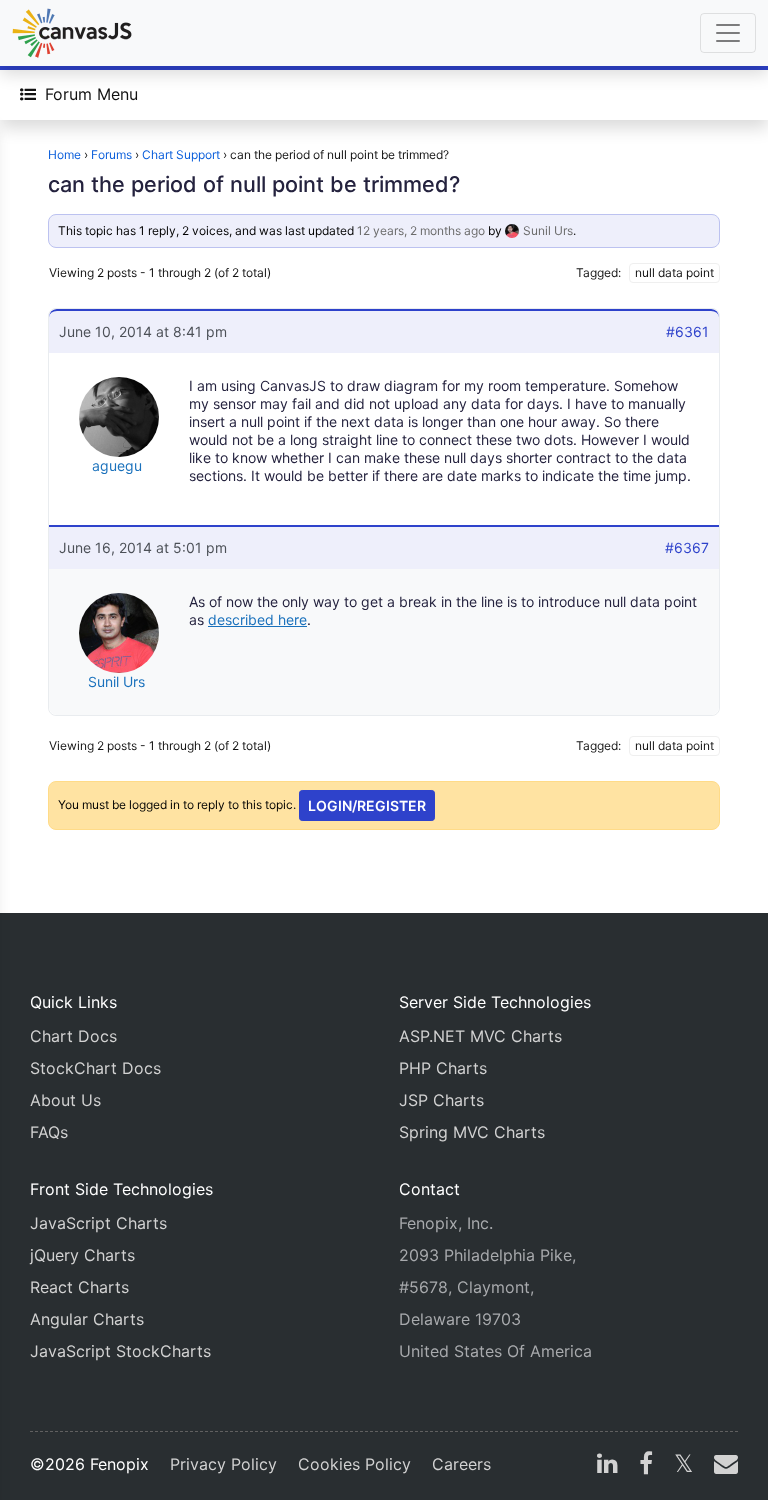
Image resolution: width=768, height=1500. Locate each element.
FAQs (49, 1132)
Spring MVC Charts (472, 1132)
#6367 (687, 547)
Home (64, 154)
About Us (65, 1100)
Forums (111, 154)
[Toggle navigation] (728, 33)
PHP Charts (443, 1068)
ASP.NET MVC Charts (480, 1036)
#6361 (687, 331)
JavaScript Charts (98, 1223)
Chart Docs (73, 1036)
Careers (461, 1464)
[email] (722, 1466)
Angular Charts (87, 1319)
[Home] (72, 33)
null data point (674, 272)
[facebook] (646, 1466)
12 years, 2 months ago (421, 230)
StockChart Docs (95, 1068)
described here (257, 619)
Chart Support (181, 154)
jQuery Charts (82, 1255)
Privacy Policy (223, 1464)
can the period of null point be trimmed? (254, 184)
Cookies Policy (354, 1464)
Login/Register (367, 805)
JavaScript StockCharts (120, 1351)
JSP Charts (441, 1100)
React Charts (79, 1287)
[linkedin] (607, 1466)
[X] (683, 1466)
